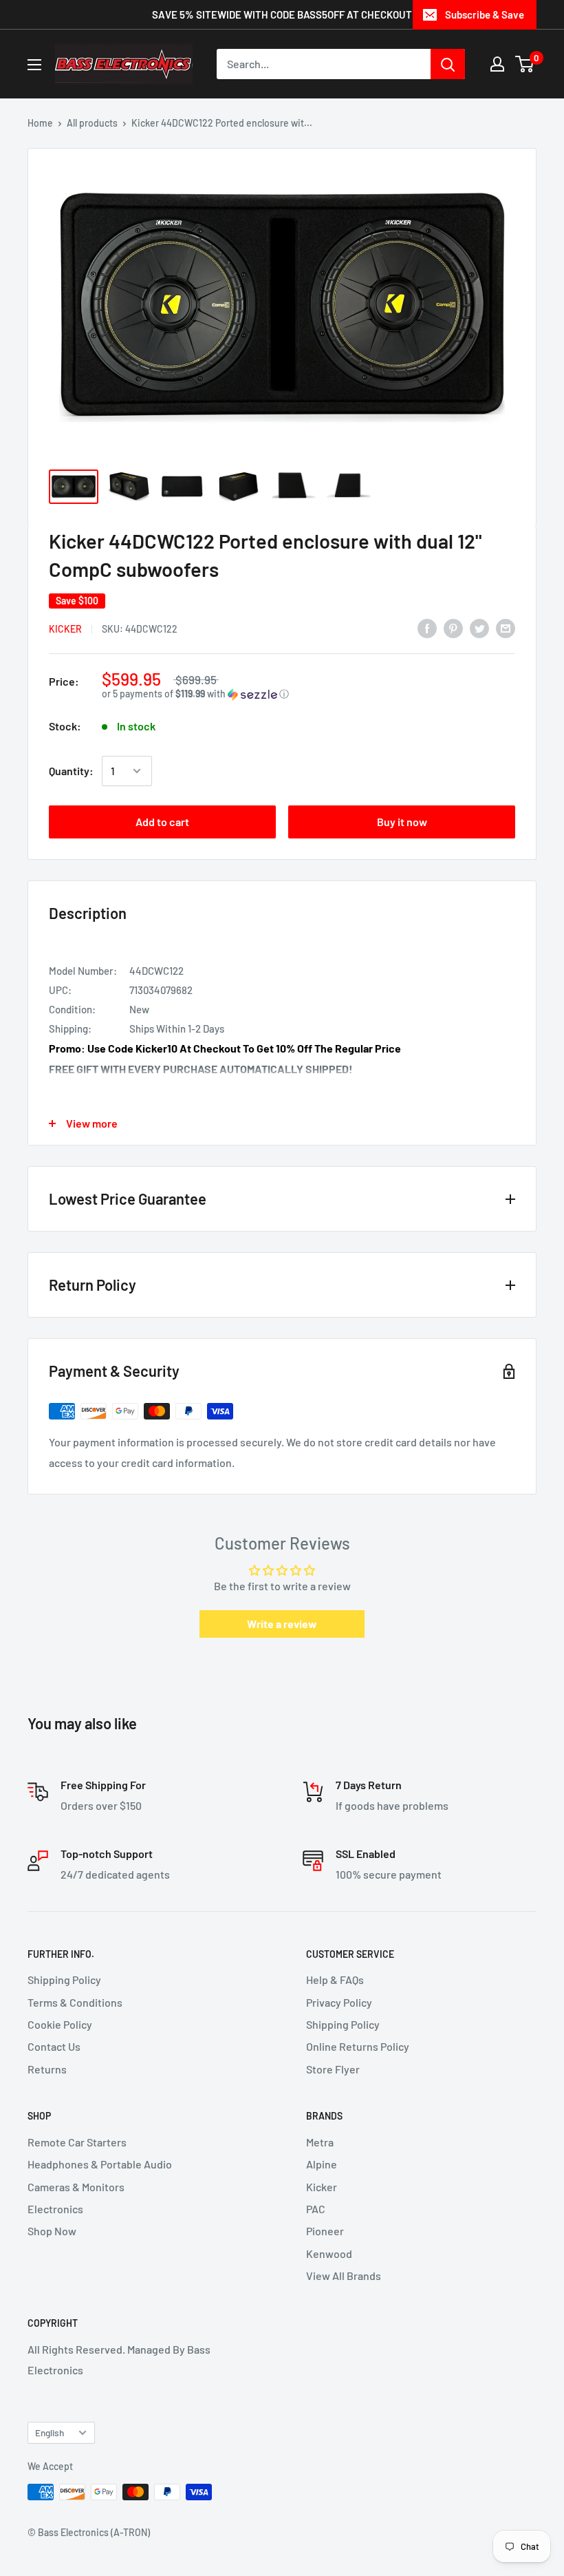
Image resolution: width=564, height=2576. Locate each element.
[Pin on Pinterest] (453, 627)
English (50, 2432)
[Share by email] (506, 627)
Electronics (55, 2209)
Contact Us (54, 2046)
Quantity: (71, 771)
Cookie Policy (60, 2024)
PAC (316, 2209)
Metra (320, 2142)
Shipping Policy (64, 1979)
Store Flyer (333, 2069)
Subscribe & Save (485, 14)
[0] (525, 64)
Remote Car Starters (77, 2142)
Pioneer (325, 2231)
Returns (47, 2069)
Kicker (65, 629)
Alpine (322, 2164)
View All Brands (344, 2276)
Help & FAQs (335, 1979)
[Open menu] (34, 65)
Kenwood (329, 2253)
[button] (308, 694)
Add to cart (162, 822)
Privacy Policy (339, 2002)
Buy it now (402, 822)
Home (40, 123)
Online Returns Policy (358, 2046)
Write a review (282, 1624)
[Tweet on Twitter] (479, 627)
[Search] (448, 64)
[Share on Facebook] (427, 627)
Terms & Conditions (75, 2002)
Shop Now (52, 2231)
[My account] (497, 64)
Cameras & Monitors (76, 2187)
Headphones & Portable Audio (100, 2164)
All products (92, 123)
